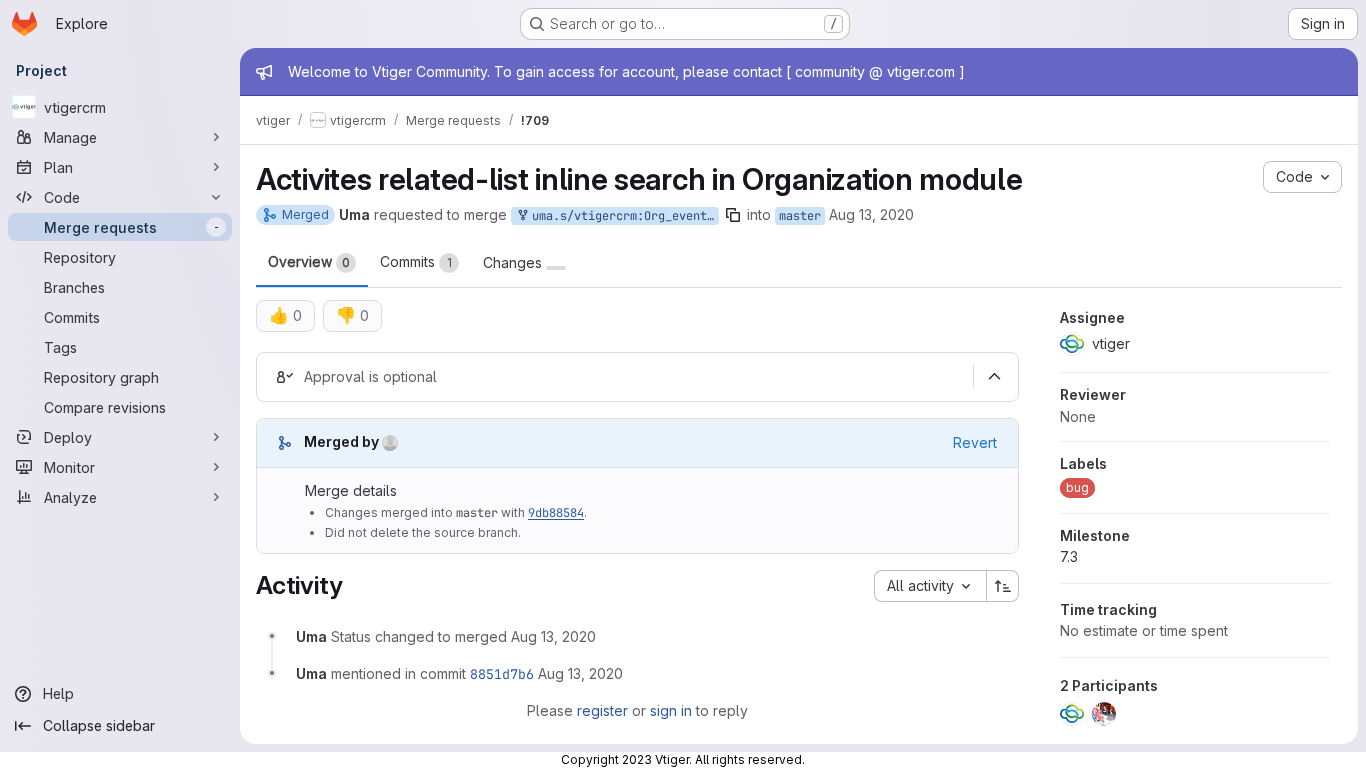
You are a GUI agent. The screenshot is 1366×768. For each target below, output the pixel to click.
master (800, 216)
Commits (416, 261)
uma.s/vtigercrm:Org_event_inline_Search (622, 216)
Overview (309, 261)
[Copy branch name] (733, 215)
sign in (671, 710)
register (602, 710)
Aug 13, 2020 (871, 214)
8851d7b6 (502, 674)
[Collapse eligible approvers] (994, 377)
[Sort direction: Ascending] (1003, 586)
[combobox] (930, 586)
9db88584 (556, 513)
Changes (514, 263)
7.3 (1069, 556)
